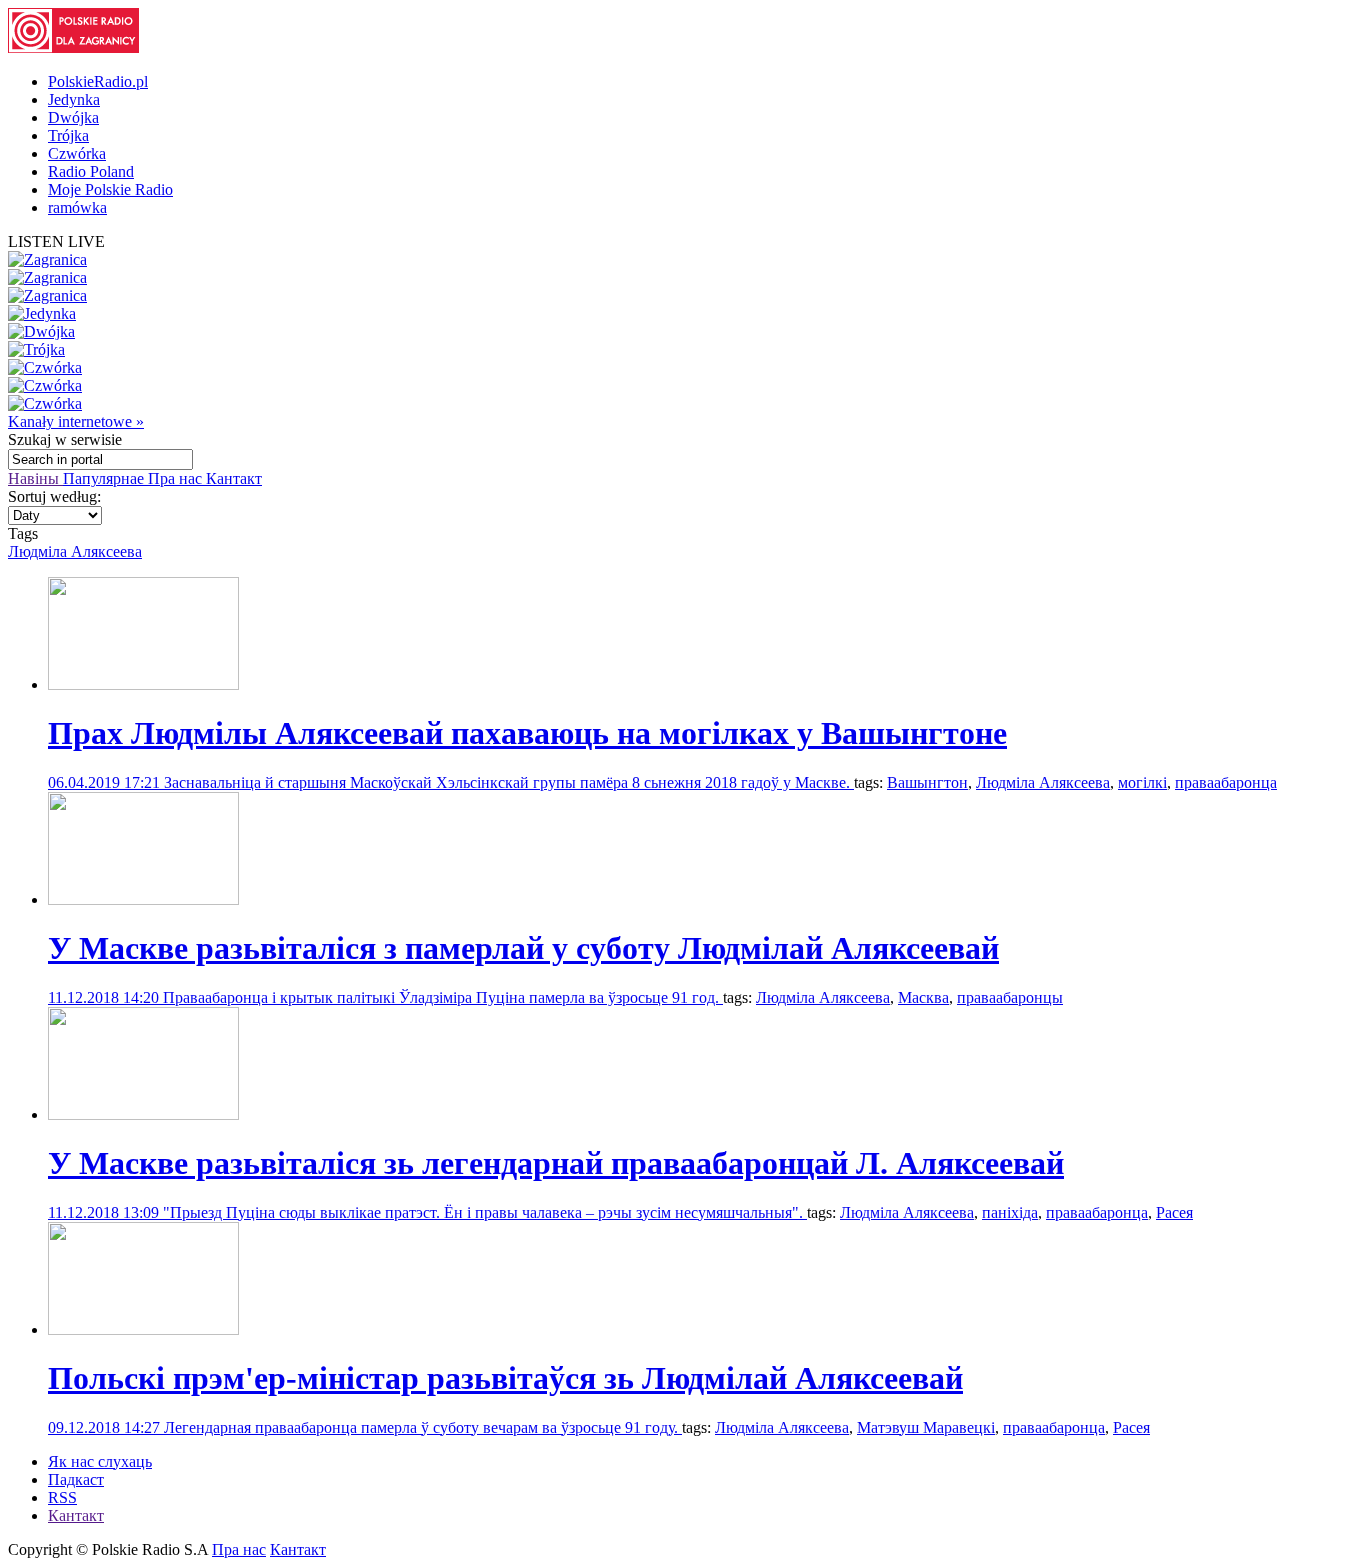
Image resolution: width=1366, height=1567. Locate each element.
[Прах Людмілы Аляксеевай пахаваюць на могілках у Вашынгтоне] (143, 684)
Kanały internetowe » (76, 421)
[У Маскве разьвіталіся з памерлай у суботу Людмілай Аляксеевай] (143, 899)
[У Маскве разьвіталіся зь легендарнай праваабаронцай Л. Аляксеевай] (143, 1114)
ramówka (77, 207)
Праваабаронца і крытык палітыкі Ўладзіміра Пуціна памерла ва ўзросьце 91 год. (443, 997)
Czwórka (77, 153)
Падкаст (76, 1479)
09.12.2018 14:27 (106, 1427)
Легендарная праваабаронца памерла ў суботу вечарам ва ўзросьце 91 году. (423, 1427)
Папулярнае (105, 478)
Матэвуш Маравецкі (926, 1427)
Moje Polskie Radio (110, 189)
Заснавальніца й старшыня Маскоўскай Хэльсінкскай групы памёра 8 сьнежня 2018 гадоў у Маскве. (509, 782)
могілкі (1142, 782)
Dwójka (73, 117)
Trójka (68, 135)
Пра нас (177, 478)
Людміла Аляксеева (75, 551)
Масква (923, 997)
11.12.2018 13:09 (105, 1212)
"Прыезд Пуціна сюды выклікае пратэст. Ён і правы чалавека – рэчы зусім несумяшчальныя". (485, 1212)
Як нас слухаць (100, 1461)
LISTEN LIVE (56, 241)
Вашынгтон (927, 782)
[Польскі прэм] (143, 1329)
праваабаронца (1226, 782)
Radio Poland (91, 171)
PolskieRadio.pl (98, 81)
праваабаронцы (1010, 997)
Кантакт (234, 478)
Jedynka (74, 99)
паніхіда (1010, 1212)
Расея (1174, 1212)
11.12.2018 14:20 (105, 997)
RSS (62, 1497)
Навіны (35, 478)
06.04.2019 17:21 (106, 782)
